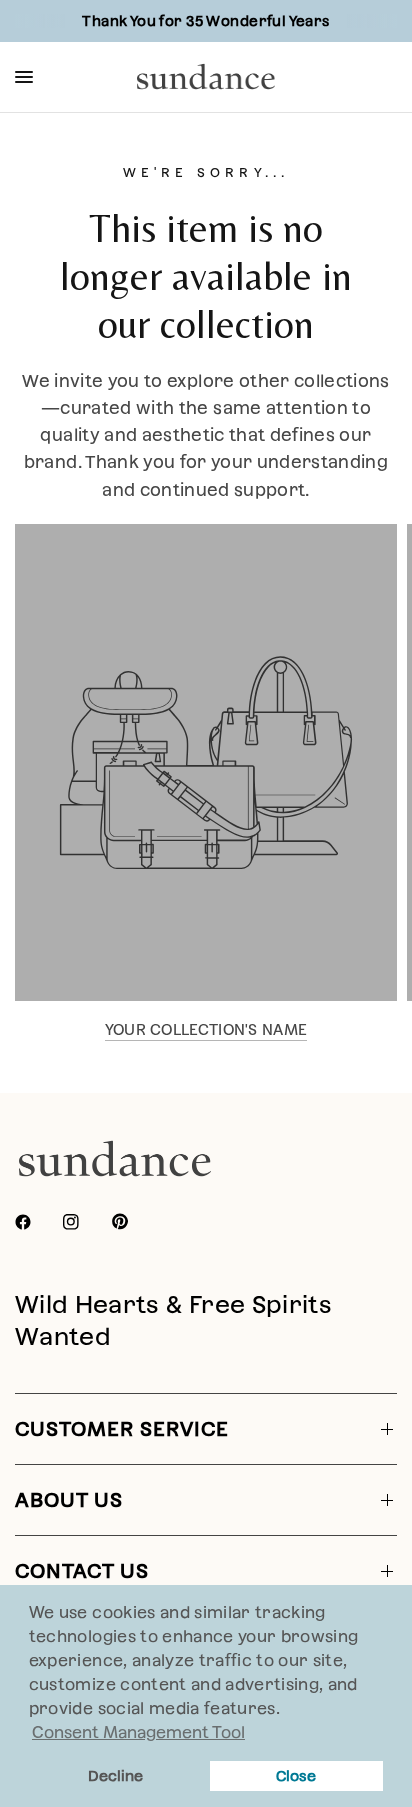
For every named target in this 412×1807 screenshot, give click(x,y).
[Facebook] (37, 1222)
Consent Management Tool (138, 1732)
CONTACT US (82, 1571)
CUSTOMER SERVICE (122, 1429)
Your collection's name (206, 1029)
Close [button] (296, 1776)
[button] (287, 1711)
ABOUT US (69, 1500)
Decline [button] (115, 1776)
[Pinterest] (134, 1222)
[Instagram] (85, 1222)
